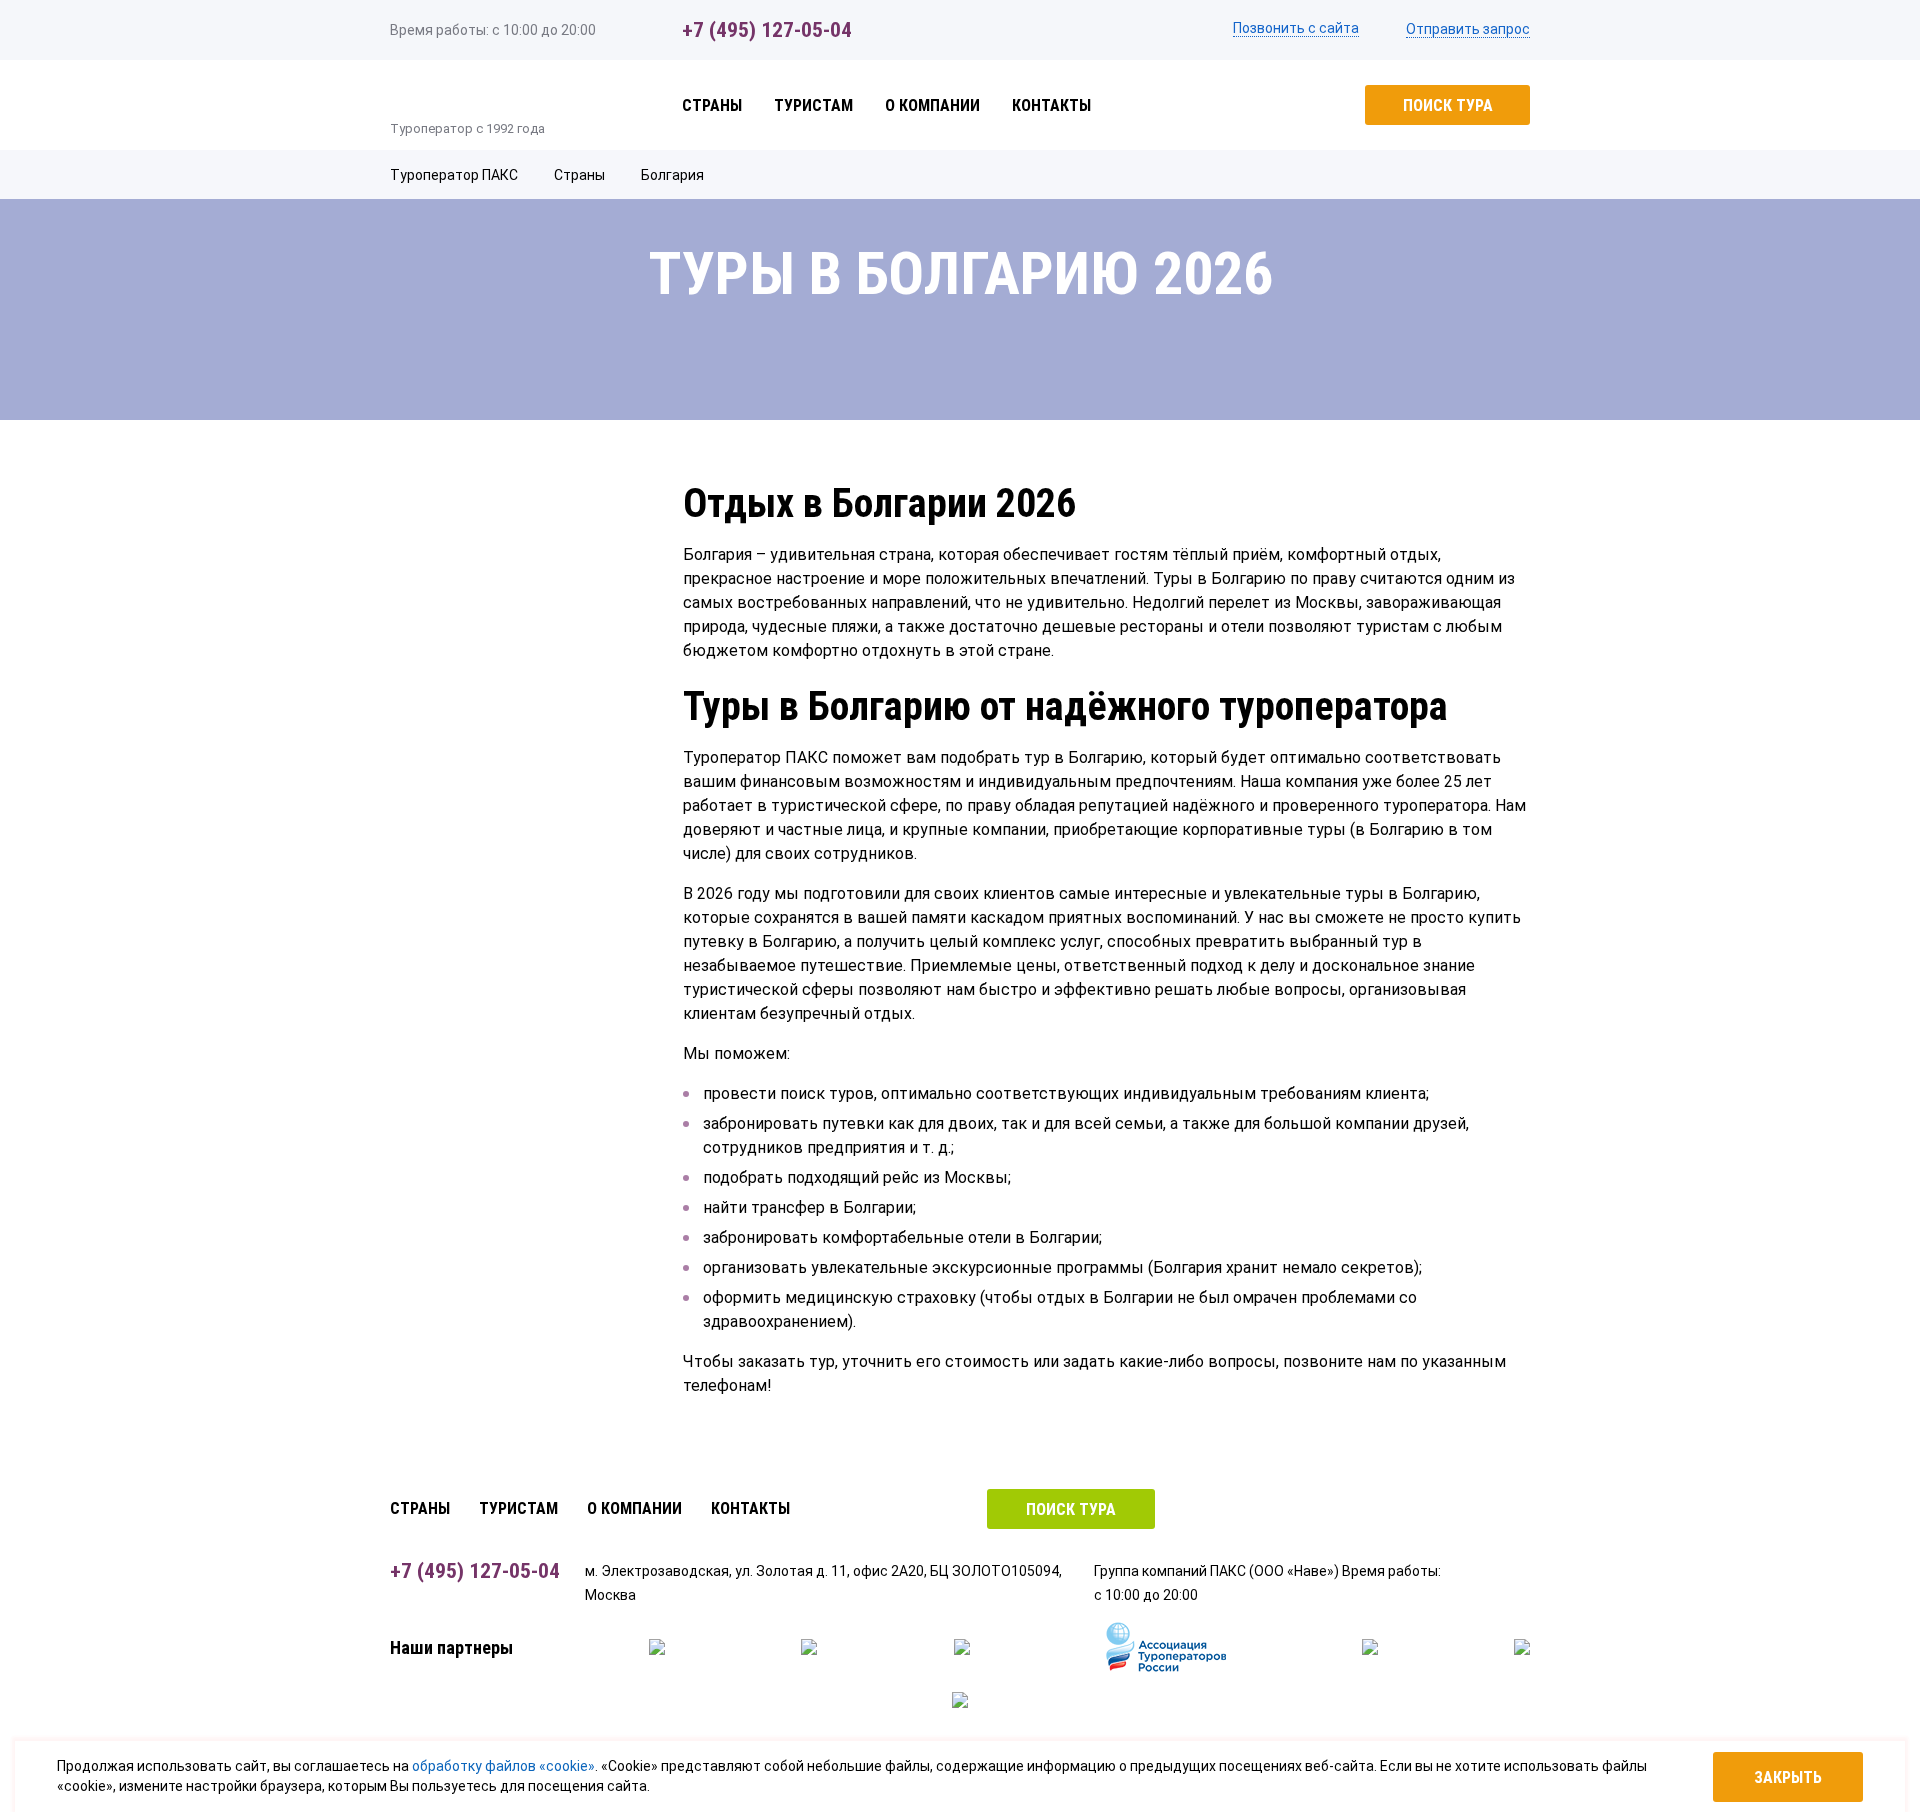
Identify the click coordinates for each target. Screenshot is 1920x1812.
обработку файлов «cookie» (503, 1766)
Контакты (1051, 105)
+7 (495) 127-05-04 (767, 30)
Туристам (813, 105)
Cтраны (712, 105)
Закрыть (1788, 1777)
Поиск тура (1448, 105)
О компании (932, 105)
